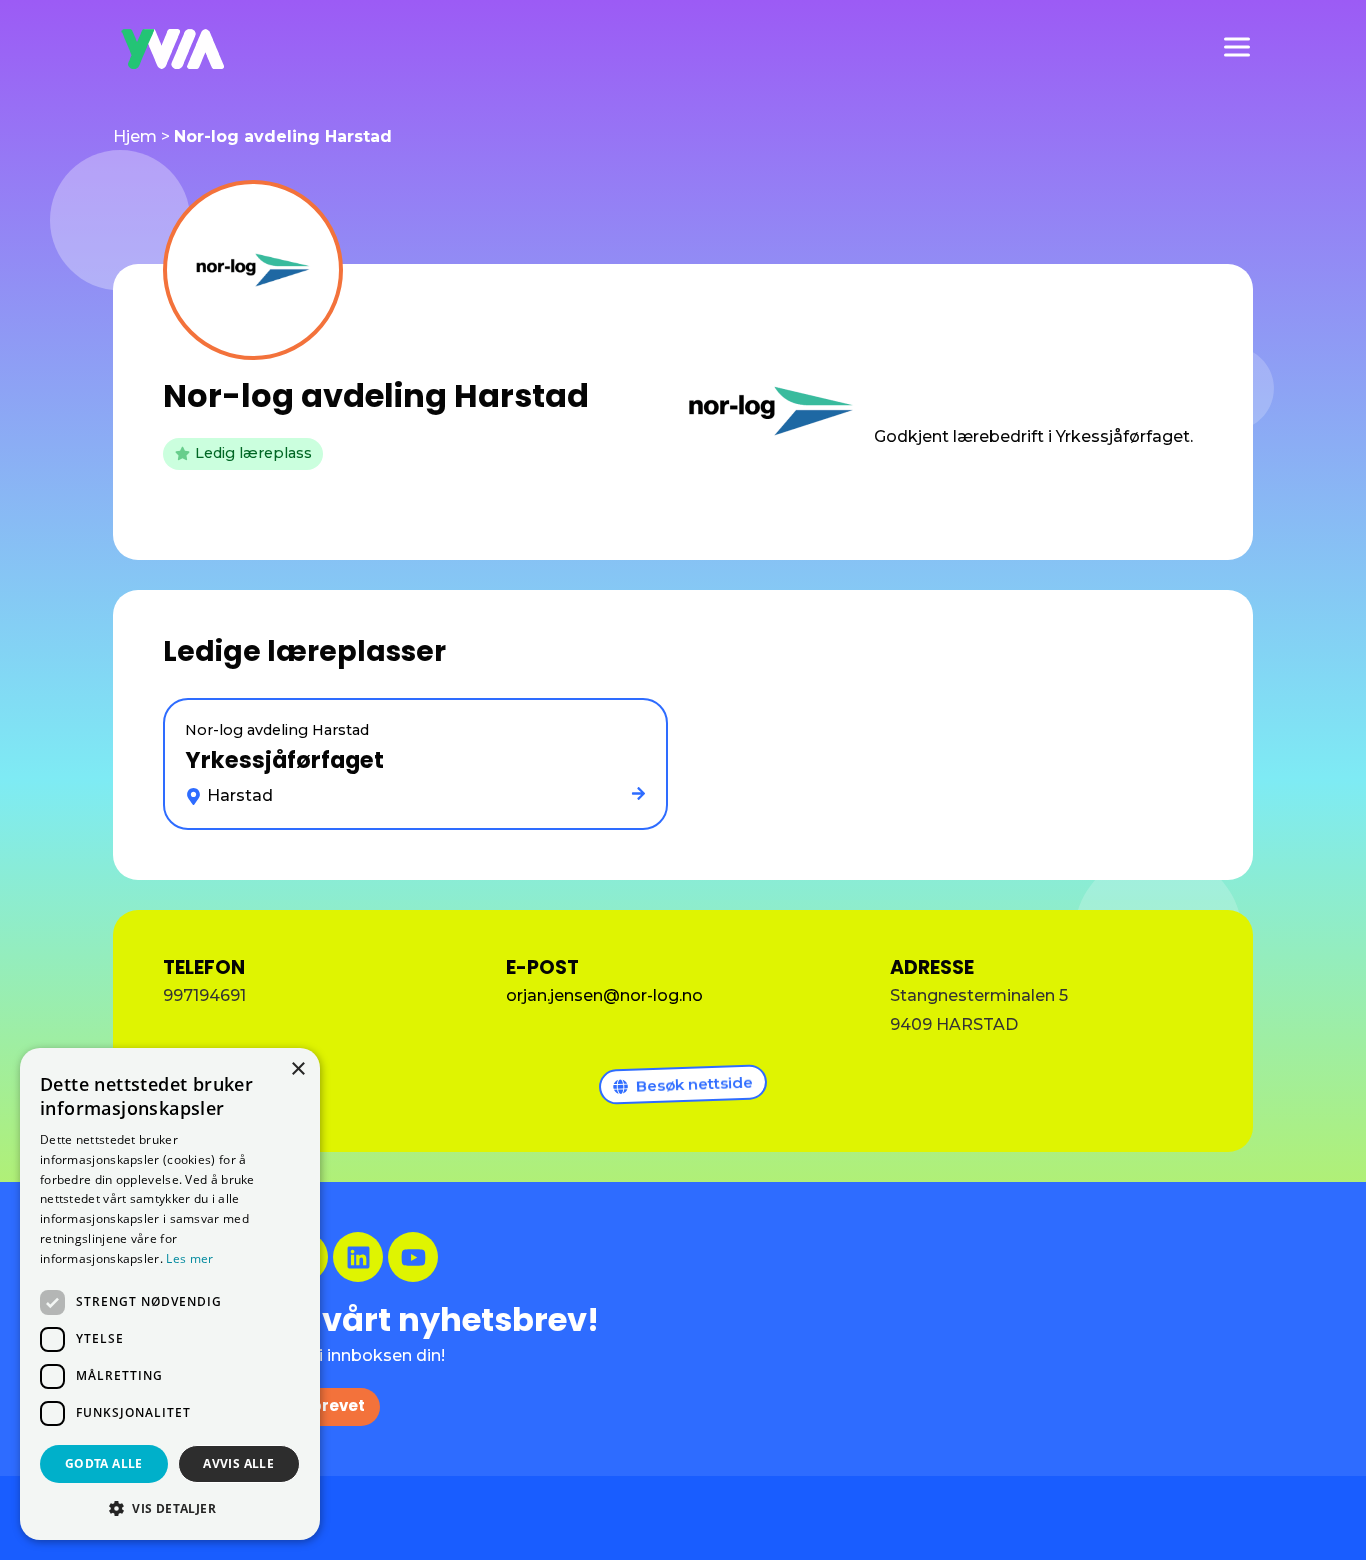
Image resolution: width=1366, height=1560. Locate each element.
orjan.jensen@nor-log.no (604, 995)
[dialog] (170, 1294)
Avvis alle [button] (238, 1463)
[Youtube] (413, 1257)
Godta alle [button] (104, 1463)
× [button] (297, 1069)
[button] (170, 1508)
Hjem (135, 136)
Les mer (189, 1258)
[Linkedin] (358, 1257)
